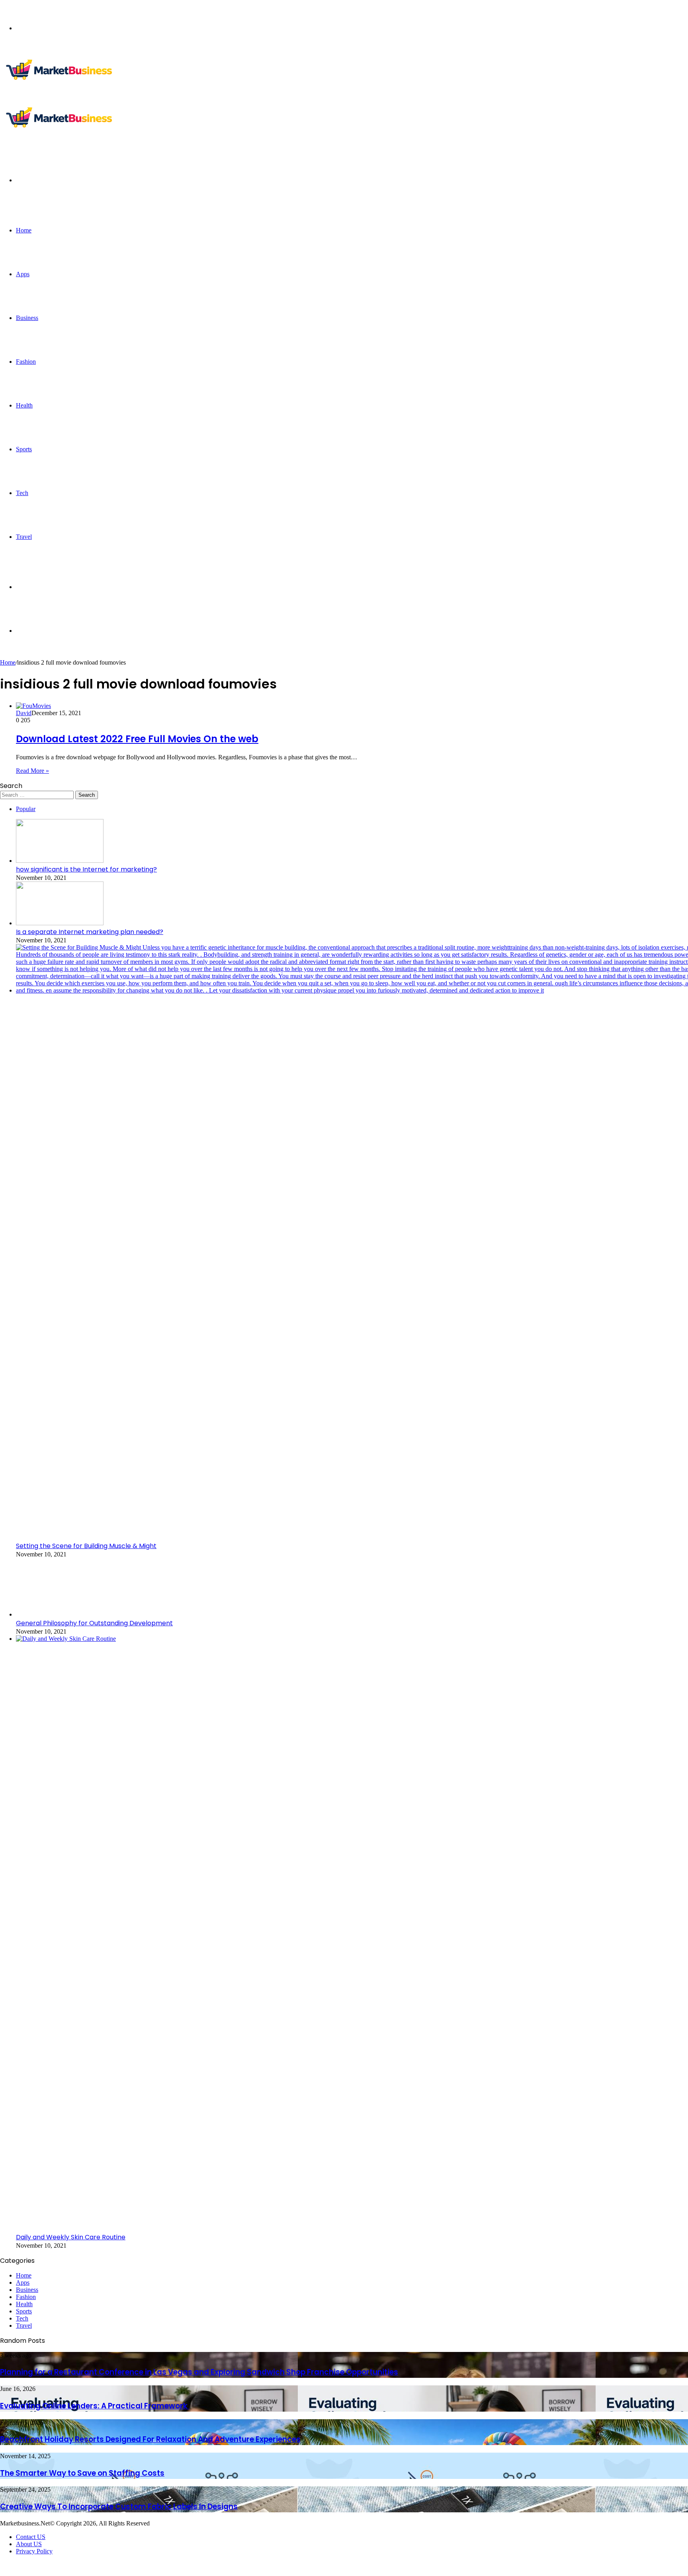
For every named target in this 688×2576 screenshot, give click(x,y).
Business (27, 318)
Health (24, 405)
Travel (24, 537)
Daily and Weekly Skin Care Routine (71, 2237)
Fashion (26, 362)
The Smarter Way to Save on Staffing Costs (82, 2473)
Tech (22, 493)
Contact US (31, 2537)
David (24, 713)
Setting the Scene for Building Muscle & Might (86, 1546)
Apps (23, 274)
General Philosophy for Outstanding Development (94, 1623)
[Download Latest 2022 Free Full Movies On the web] (33, 706)
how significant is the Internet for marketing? (86, 869)
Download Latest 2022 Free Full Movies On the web (137, 739)
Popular (26, 809)
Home (24, 230)
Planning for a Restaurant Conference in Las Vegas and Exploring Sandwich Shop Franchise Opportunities (199, 2372)
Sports (24, 449)
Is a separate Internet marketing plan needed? (90, 932)
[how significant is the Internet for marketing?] (60, 861)
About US (29, 2544)
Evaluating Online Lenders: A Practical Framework (95, 2406)
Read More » (32, 771)
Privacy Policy (34, 2551)
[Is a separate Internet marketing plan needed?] (60, 923)
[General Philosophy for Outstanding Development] (60, 1614)
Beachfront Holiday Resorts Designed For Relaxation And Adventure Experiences (150, 2439)
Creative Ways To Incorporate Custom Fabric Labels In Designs (119, 2507)
